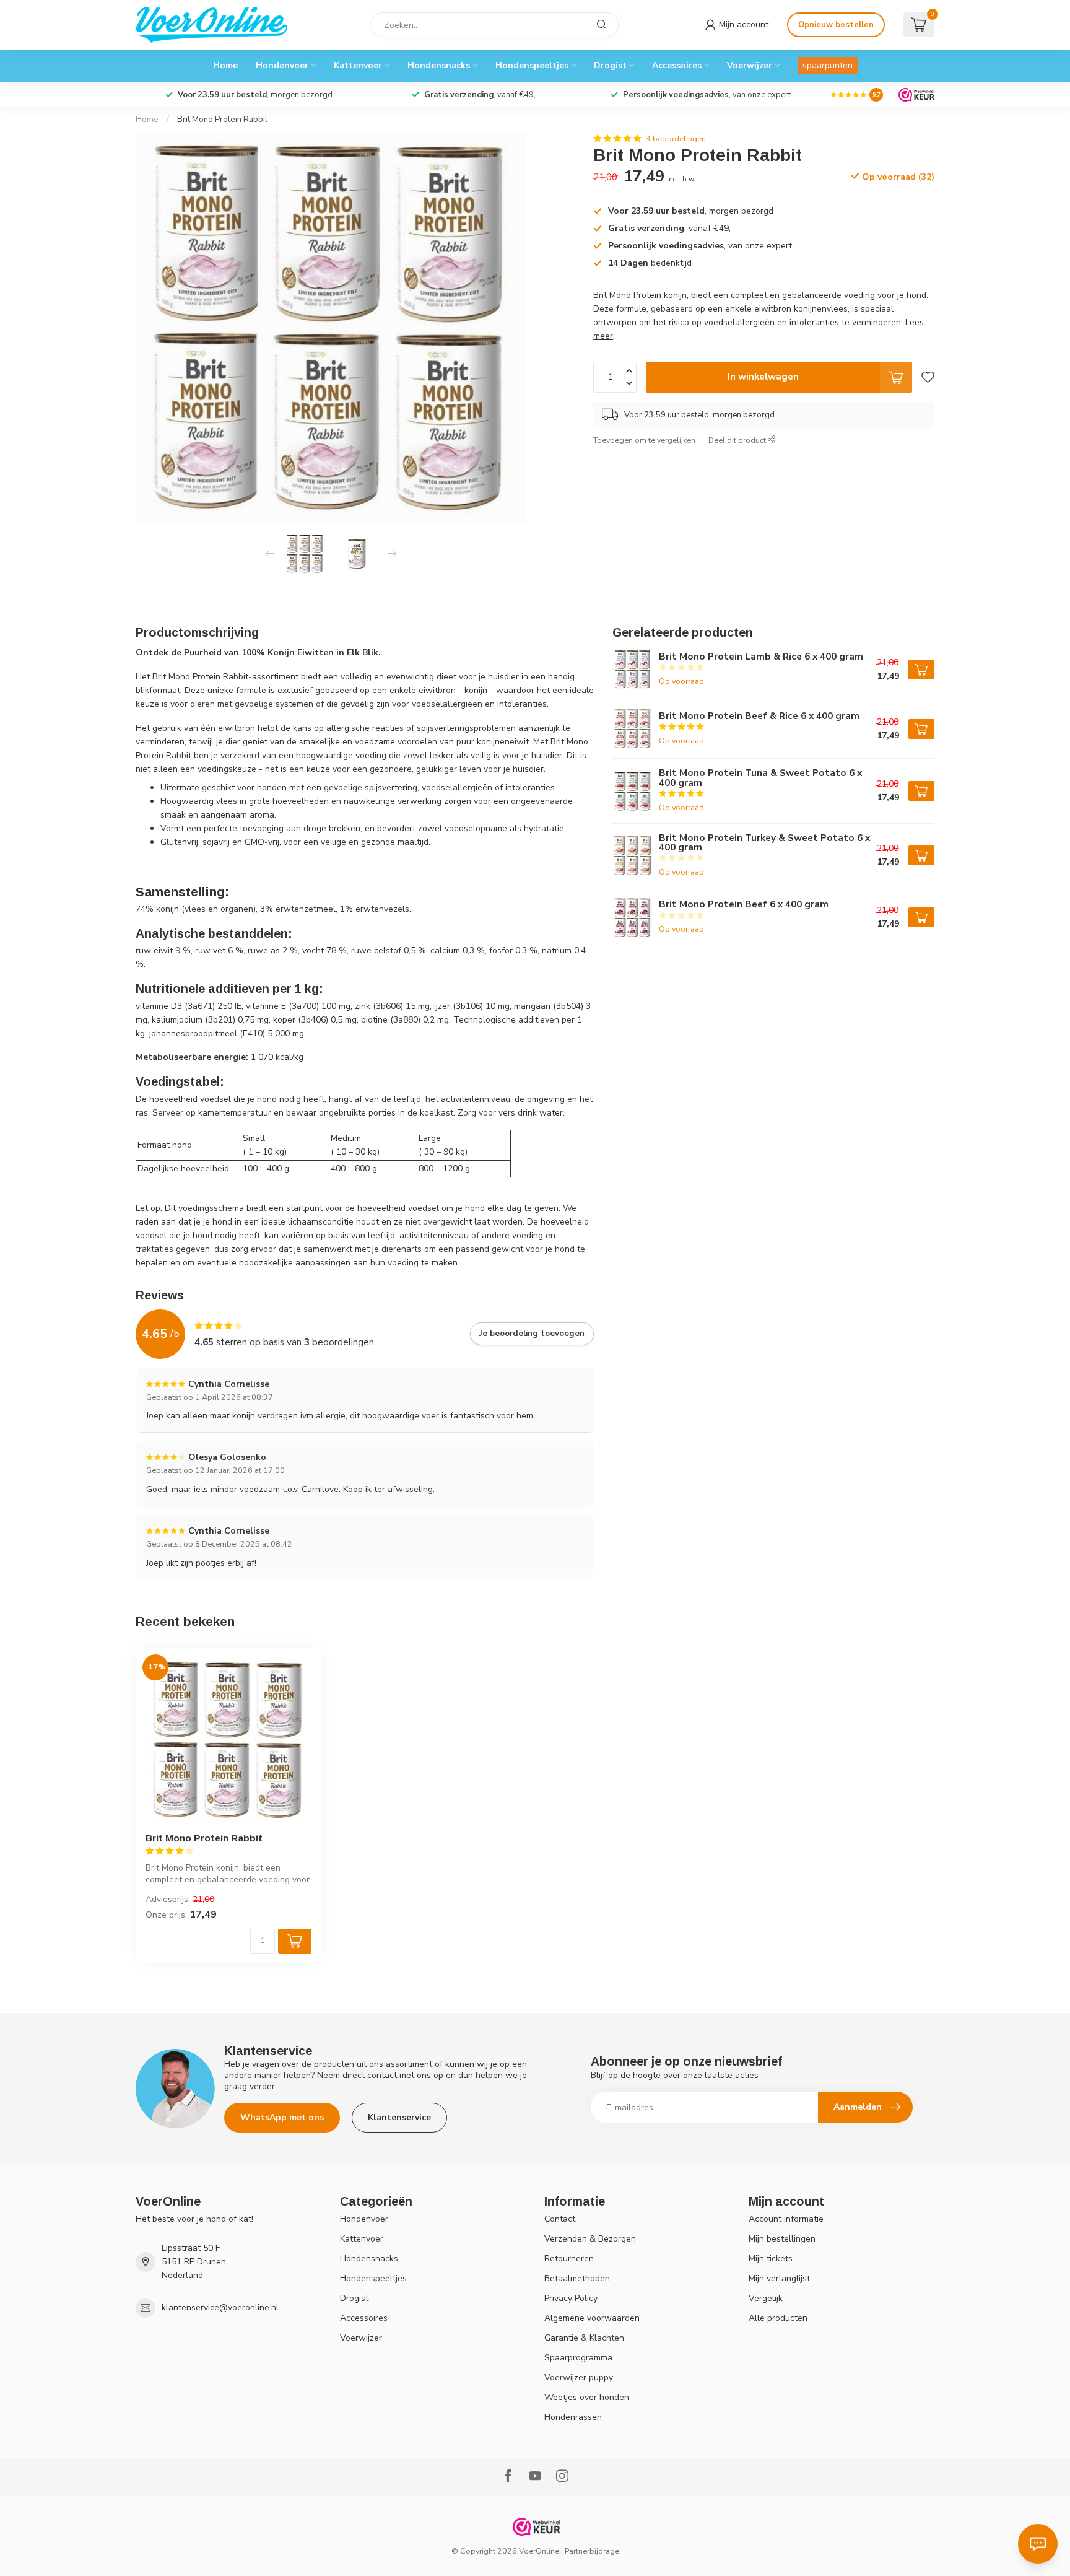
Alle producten (778, 2318)
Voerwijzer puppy (579, 2377)
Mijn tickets (771, 2259)
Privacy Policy (571, 2298)
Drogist (610, 65)
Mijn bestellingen (782, 2239)
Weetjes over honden (587, 2397)
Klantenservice (399, 2117)
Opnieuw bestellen (836, 25)
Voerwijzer (750, 65)
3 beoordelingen (676, 138)
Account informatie (786, 2219)
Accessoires (677, 65)
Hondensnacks (439, 65)
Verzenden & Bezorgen (590, 2239)
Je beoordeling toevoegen (532, 1334)
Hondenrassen (573, 2417)
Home (225, 65)
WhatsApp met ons (282, 2117)
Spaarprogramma (578, 2358)
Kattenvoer (358, 65)
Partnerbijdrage (592, 2551)
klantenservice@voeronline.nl (220, 2307)
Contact (560, 2219)
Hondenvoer (282, 65)
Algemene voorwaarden (592, 2318)
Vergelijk (766, 2298)
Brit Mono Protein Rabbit (222, 120)
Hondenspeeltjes (532, 65)
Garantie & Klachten (584, 2338)
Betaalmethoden (577, 2278)
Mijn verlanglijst (779, 2278)
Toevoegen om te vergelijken (644, 440)
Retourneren (569, 2259)
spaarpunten (828, 65)
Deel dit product (738, 440)
